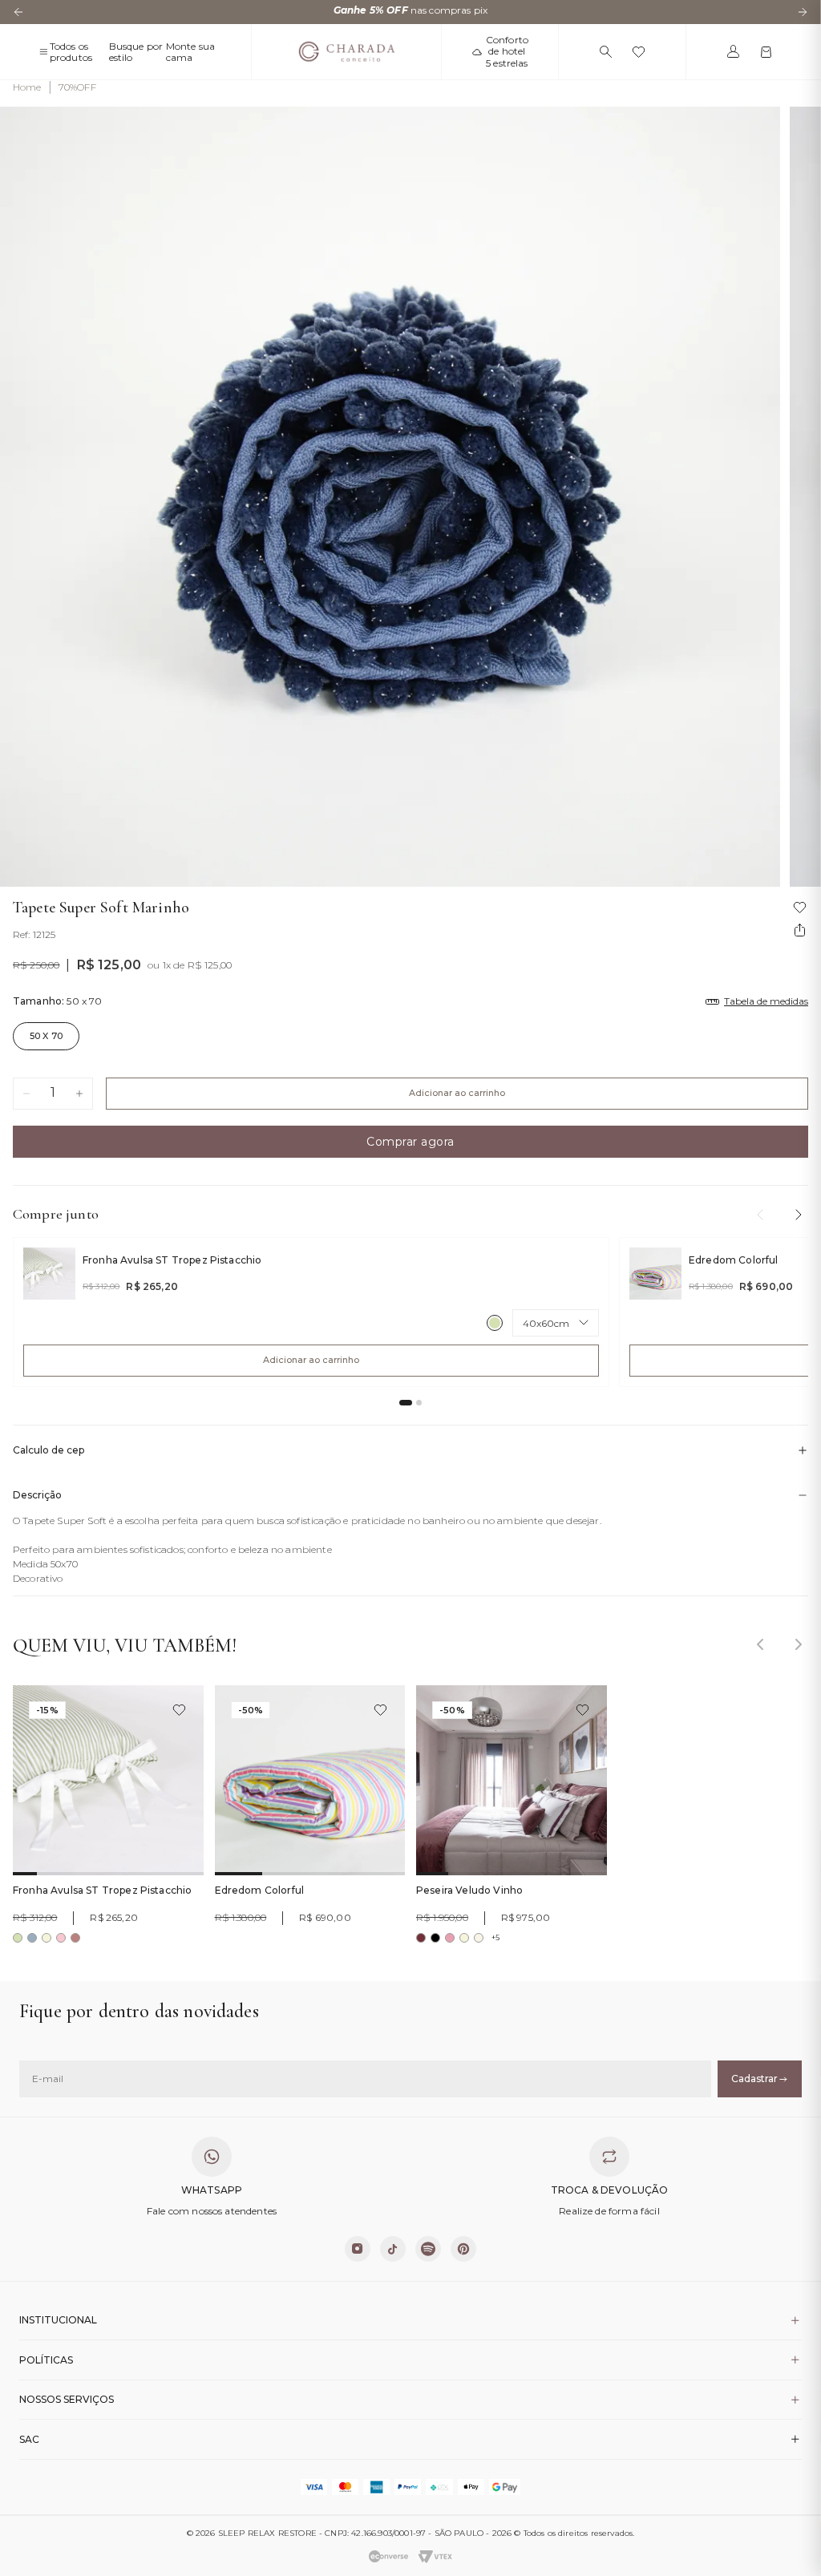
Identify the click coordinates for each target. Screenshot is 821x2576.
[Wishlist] (639, 52)
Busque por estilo (136, 52)
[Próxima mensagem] (803, 12)
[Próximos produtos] (799, 1215)
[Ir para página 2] (419, 1403)
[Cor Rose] (450, 1938)
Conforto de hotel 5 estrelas (507, 52)
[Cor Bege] (47, 1938)
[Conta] (733, 52)
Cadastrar (754, 2079)
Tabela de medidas (766, 1001)
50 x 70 (46, 1036)
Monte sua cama (190, 52)
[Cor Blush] (61, 1938)
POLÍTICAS (46, 2360)
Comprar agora (410, 1142)
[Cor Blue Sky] (32, 1938)
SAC (29, 2439)
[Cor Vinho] (421, 1938)
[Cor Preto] (435, 1938)
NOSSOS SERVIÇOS (67, 2399)
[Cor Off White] (479, 1938)
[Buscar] (606, 52)
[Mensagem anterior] (18, 12)
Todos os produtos (71, 52)
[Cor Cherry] (75, 1938)
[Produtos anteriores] (760, 1215)
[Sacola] (766, 52)
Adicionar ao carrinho (457, 1093)
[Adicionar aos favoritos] (179, 1710)
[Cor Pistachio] (495, 1323)
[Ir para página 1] (406, 1403)
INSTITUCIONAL (58, 2320)
